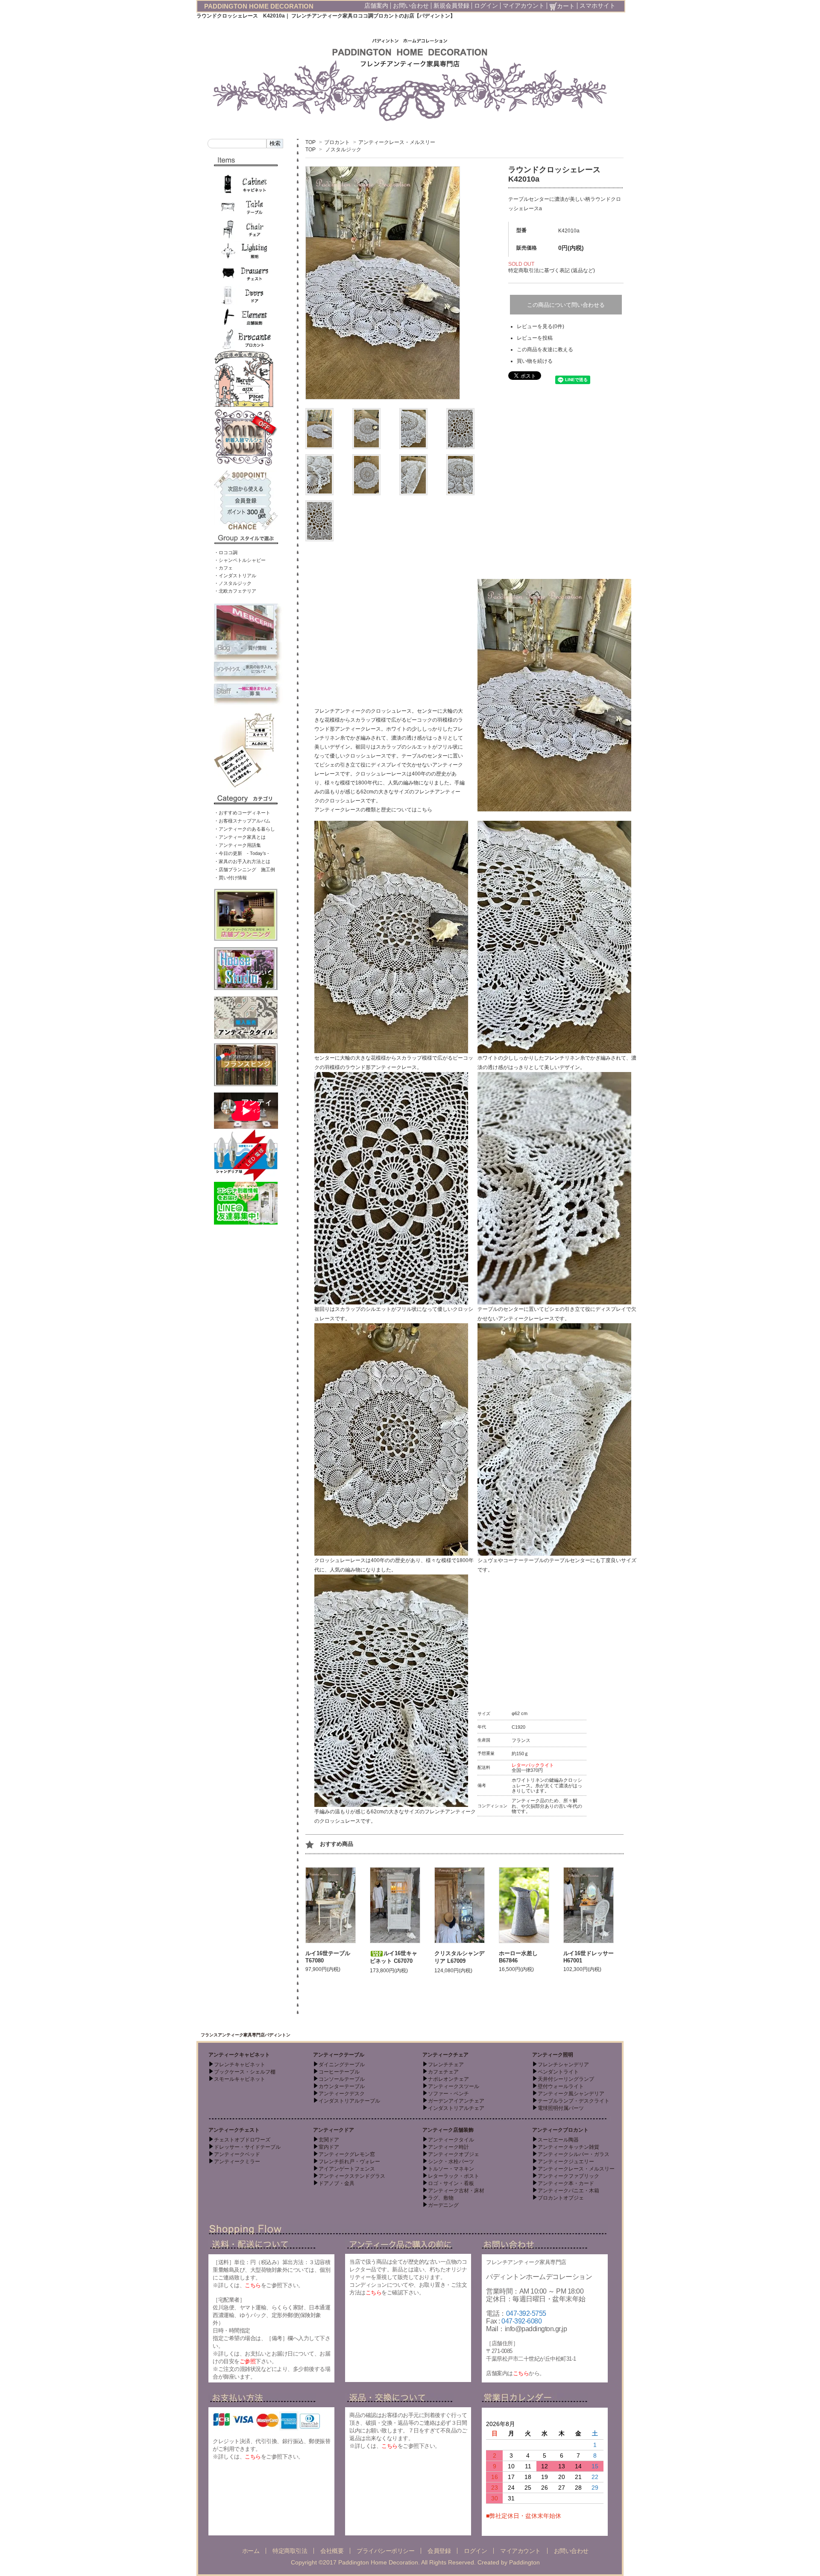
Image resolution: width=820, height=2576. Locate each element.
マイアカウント (524, 6)
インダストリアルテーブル (349, 2101)
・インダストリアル (235, 576)
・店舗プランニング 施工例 (245, 869)
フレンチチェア (446, 2065)
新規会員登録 (451, 6)
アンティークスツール (454, 2086)
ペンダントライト (558, 2072)
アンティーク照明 (553, 2055)
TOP (310, 142)
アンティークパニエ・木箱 (568, 2191)
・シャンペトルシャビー (240, 560)
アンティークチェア (445, 2055)
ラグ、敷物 (441, 2198)
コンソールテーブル (342, 2079)
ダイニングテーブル (342, 2065)
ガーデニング (443, 2205)
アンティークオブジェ (454, 2154)
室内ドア (329, 2147)
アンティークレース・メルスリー (397, 142)
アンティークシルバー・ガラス (574, 2154)
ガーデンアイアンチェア (456, 2101)
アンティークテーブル (339, 2055)
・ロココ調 (226, 552)
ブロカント (337, 142)
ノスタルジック (343, 150)
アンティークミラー (237, 2162)
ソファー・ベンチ (448, 2094)
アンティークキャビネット (239, 2055)
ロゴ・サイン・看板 (451, 2183)
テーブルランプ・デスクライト (574, 2101)
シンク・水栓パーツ (451, 2162)
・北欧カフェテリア (235, 591)
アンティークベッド (237, 2154)
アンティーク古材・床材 (456, 2191)
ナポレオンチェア (448, 2079)
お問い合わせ (411, 6)
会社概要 (332, 2551)
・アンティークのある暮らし (245, 829)
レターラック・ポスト (454, 2176)
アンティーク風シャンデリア (571, 2094)
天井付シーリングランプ (566, 2079)
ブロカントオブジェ (561, 2198)
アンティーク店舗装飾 (448, 2130)
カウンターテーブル (342, 2086)
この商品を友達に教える (545, 350)
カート (566, 6)
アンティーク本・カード (566, 2183)
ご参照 (248, 2361)
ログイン (486, 6)
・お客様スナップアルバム (242, 821)
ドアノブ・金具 (337, 2183)
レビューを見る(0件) (540, 326)
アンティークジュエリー (566, 2162)
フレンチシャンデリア (563, 2065)
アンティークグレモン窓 (347, 2154)
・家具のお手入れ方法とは (242, 861)
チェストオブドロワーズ (242, 2140)
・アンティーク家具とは (240, 837)
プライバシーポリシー (385, 2551)
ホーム (251, 2551)
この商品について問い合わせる (566, 305)
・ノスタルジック (233, 583)
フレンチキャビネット (240, 2065)
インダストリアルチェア (456, 2108)
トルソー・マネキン (451, 2169)
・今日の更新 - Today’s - (242, 853)
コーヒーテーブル (339, 2072)
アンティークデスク (342, 2094)
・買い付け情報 (230, 878)
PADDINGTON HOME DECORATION (259, 6)
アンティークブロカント (560, 2130)
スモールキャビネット (240, 2079)
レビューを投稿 (535, 338)
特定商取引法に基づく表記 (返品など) (552, 270)
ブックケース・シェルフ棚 (245, 2072)
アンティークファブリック (568, 2176)
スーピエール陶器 (558, 2140)
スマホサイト (597, 6)
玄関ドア (329, 2140)
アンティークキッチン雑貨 (568, 2147)
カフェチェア (443, 2072)
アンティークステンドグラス (352, 2176)
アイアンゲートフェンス (347, 2169)
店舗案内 (376, 6)
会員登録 (439, 2551)
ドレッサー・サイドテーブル (247, 2147)
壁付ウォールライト (561, 2086)
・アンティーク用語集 (237, 845)
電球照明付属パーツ (561, 2108)
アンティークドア (334, 2130)
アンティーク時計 (448, 2147)
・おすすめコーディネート (242, 813)
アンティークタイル (451, 2140)
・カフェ (223, 568)
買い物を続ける (535, 361)
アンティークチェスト (234, 2130)
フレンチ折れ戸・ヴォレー (349, 2162)
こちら (425, 810)
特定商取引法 (290, 2551)
